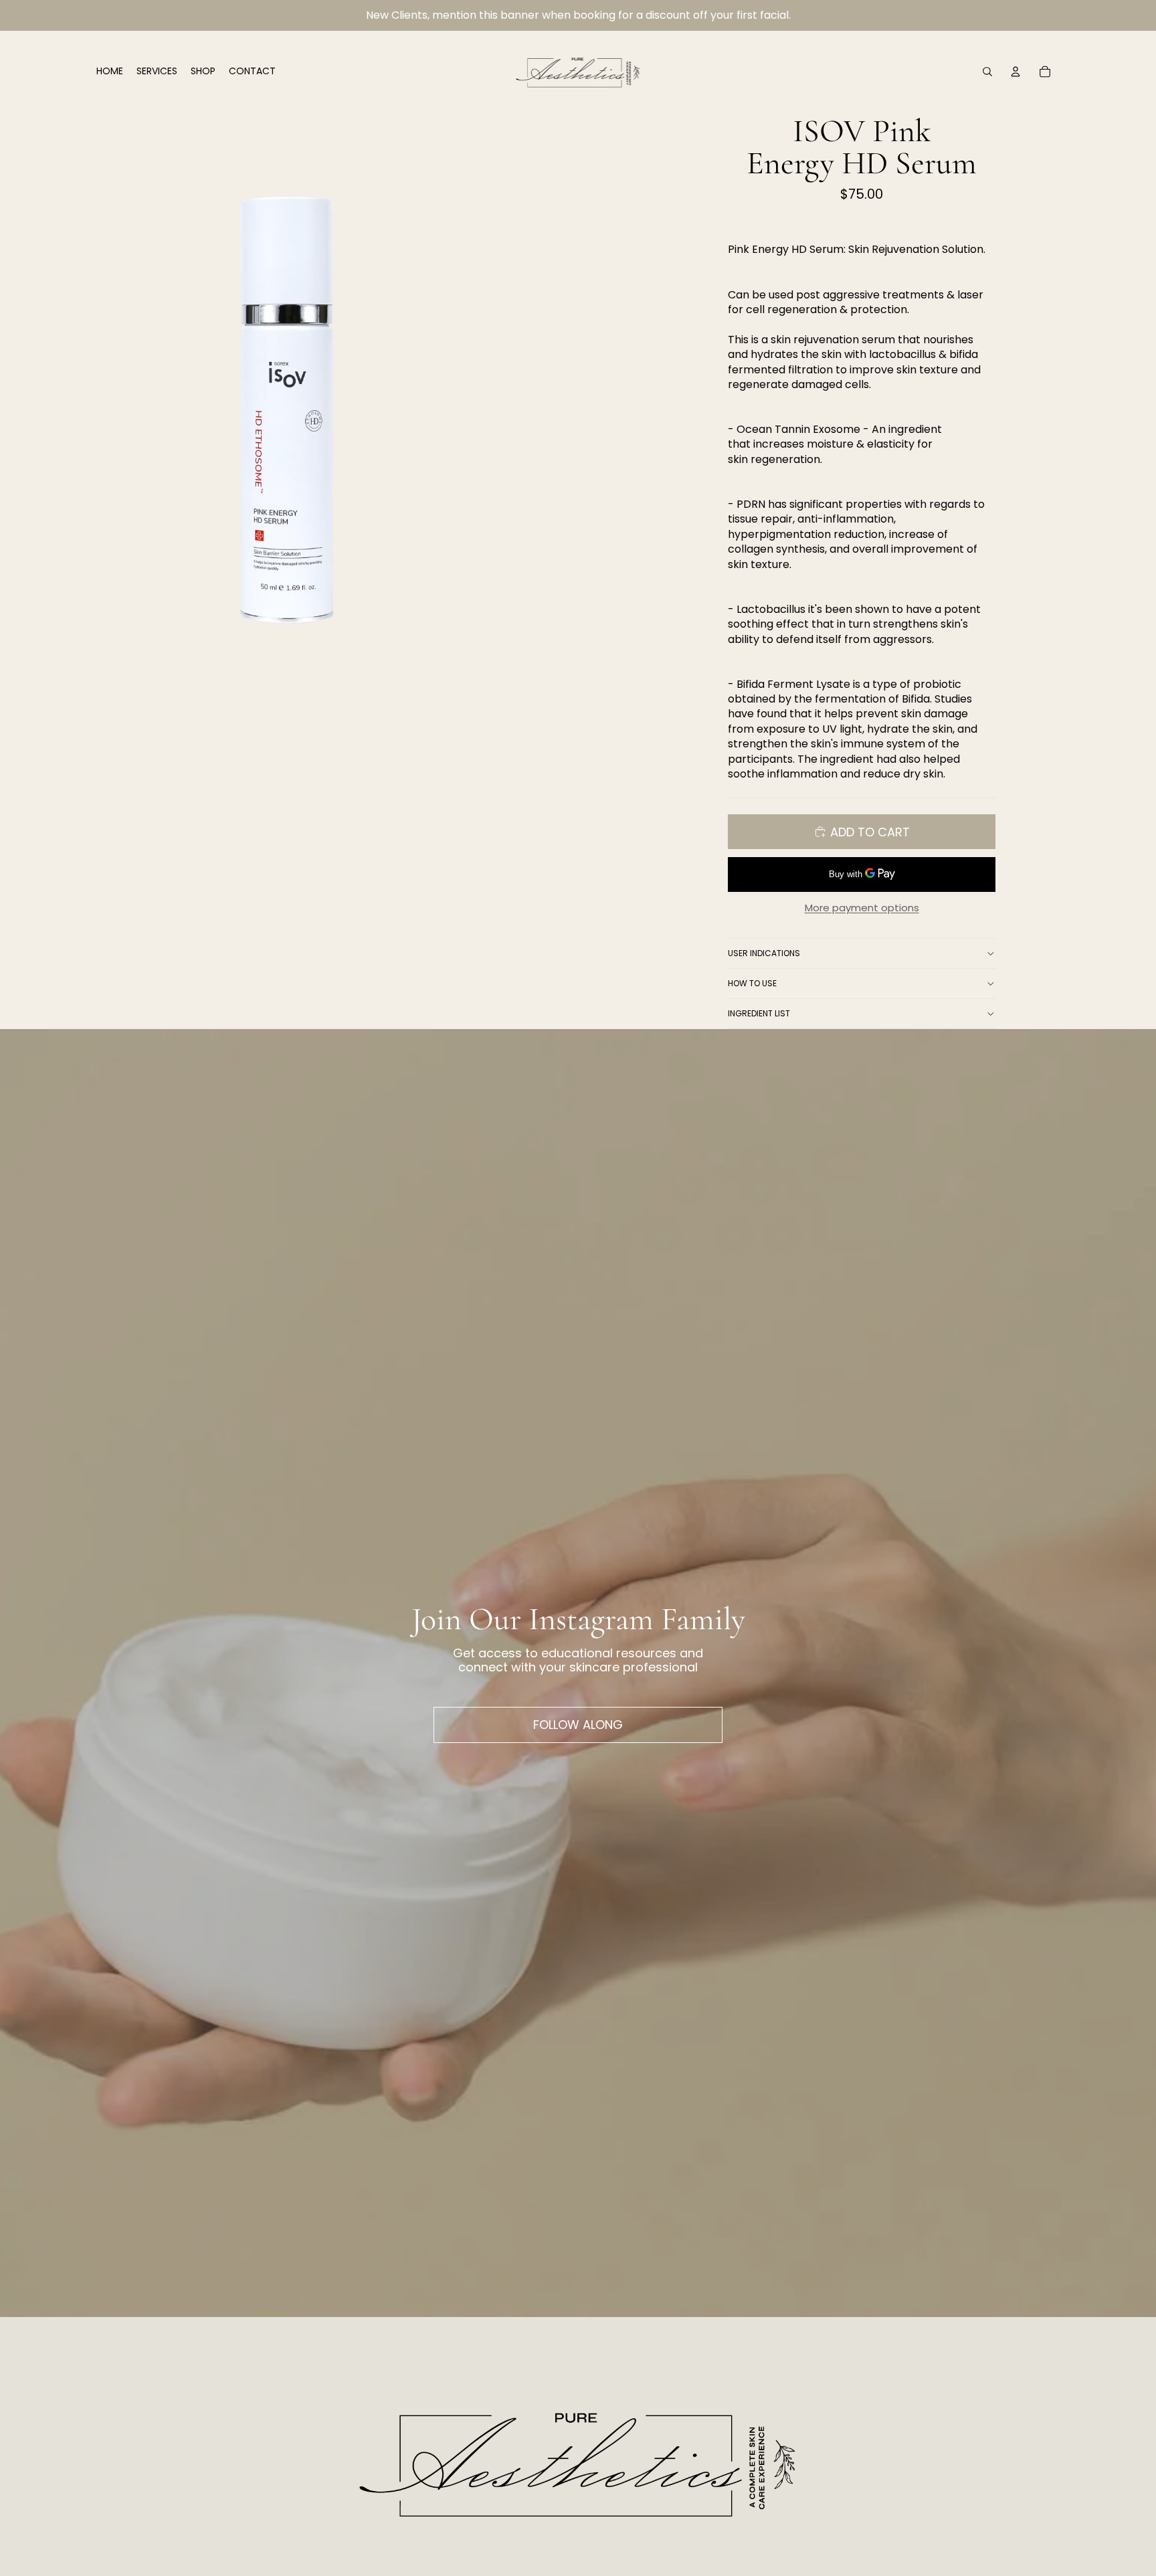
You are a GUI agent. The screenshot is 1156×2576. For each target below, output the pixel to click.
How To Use (752, 983)
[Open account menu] (1016, 72)
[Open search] (987, 72)
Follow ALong (578, 1725)
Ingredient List (759, 1013)
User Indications (764, 953)
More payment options (862, 908)
